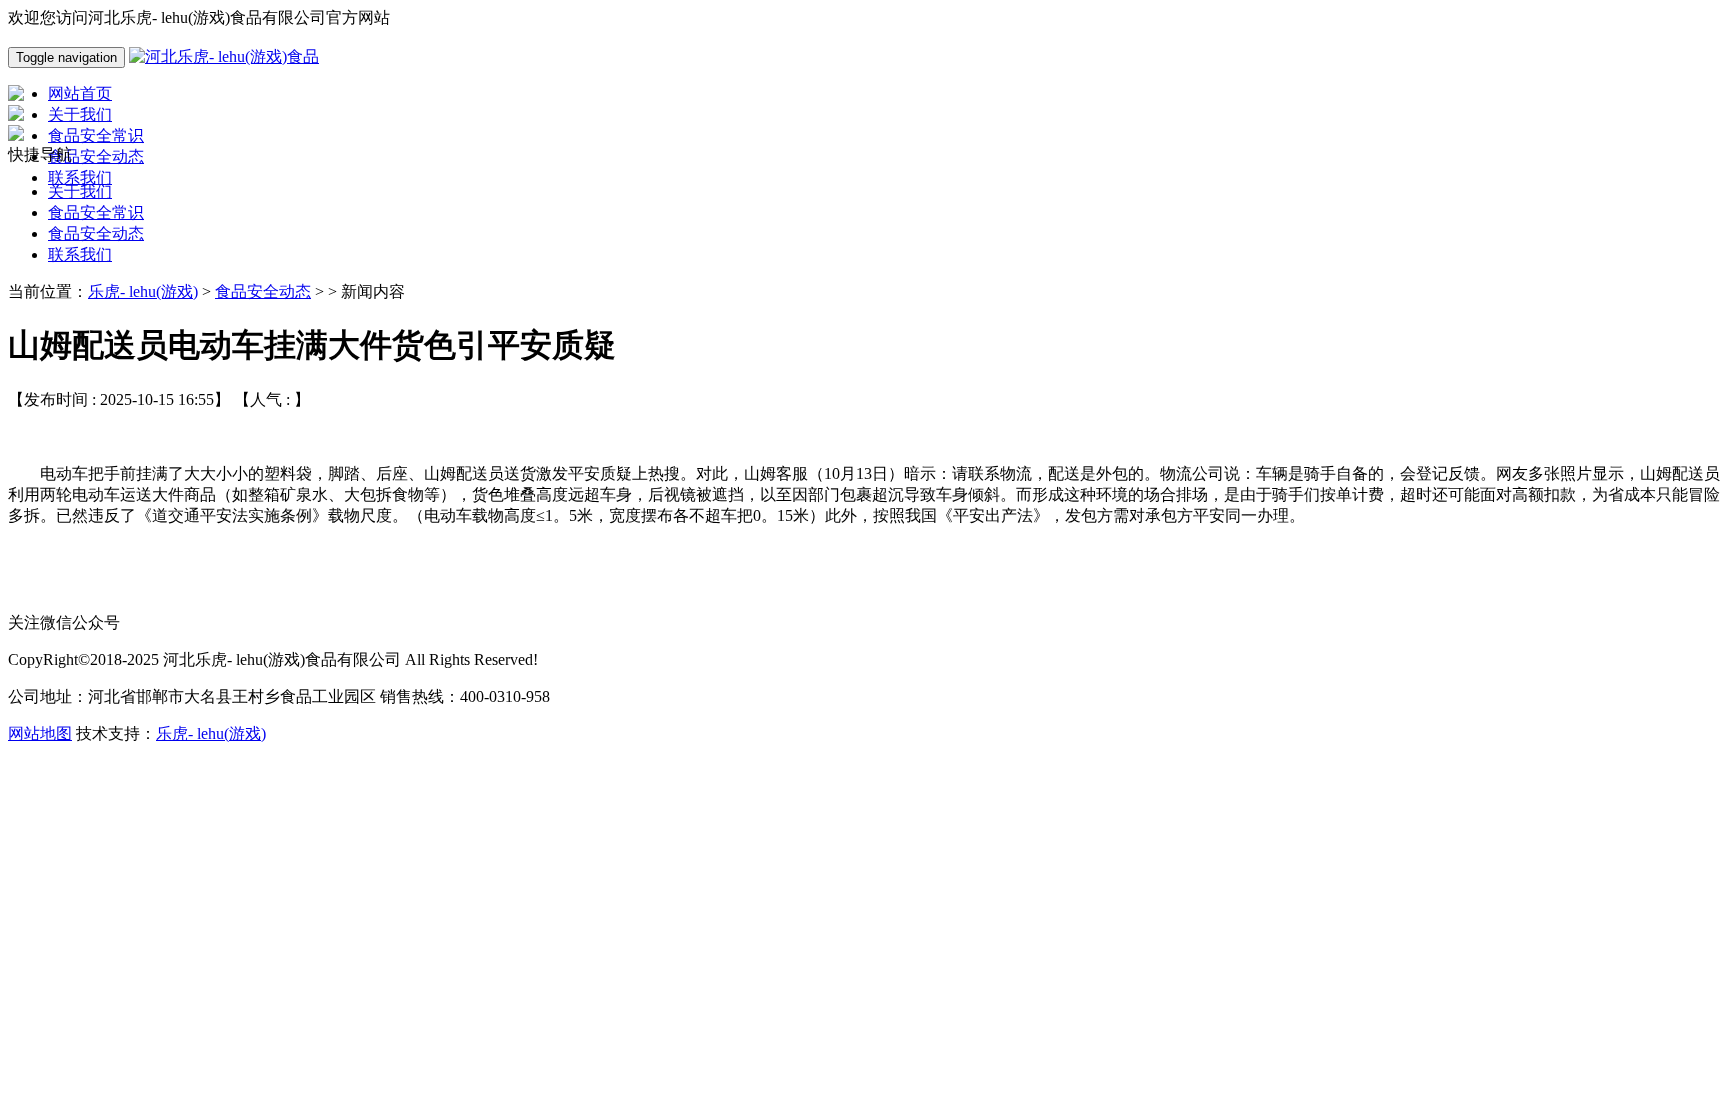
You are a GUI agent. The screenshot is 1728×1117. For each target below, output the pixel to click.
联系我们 (80, 254)
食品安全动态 (96, 233)
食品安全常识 (96, 212)
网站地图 (40, 733)
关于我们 (80, 191)
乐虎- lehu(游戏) (143, 291)
